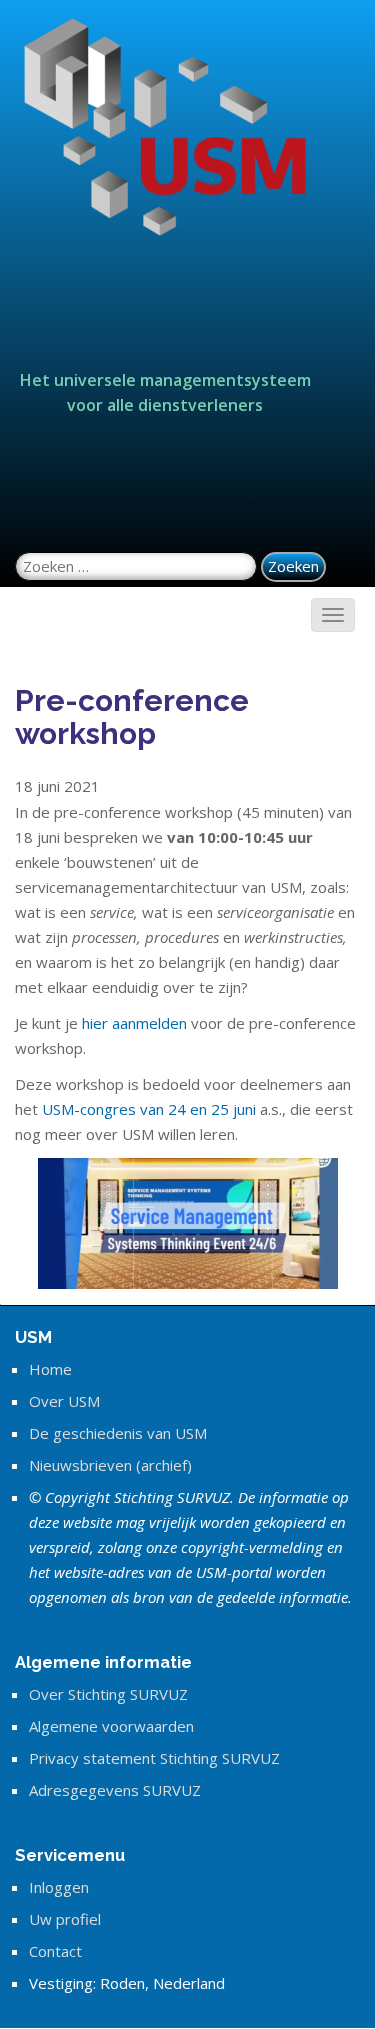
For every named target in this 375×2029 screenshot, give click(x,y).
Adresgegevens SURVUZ (115, 1790)
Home (50, 1369)
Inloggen (59, 1887)
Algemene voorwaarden (111, 1726)
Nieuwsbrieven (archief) (110, 1465)
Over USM (64, 1401)
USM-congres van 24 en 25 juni (149, 1109)
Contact (55, 1951)
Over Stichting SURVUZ (108, 1694)
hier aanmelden (134, 1023)
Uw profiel (65, 1919)
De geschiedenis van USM (118, 1433)
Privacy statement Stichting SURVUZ (154, 1758)
